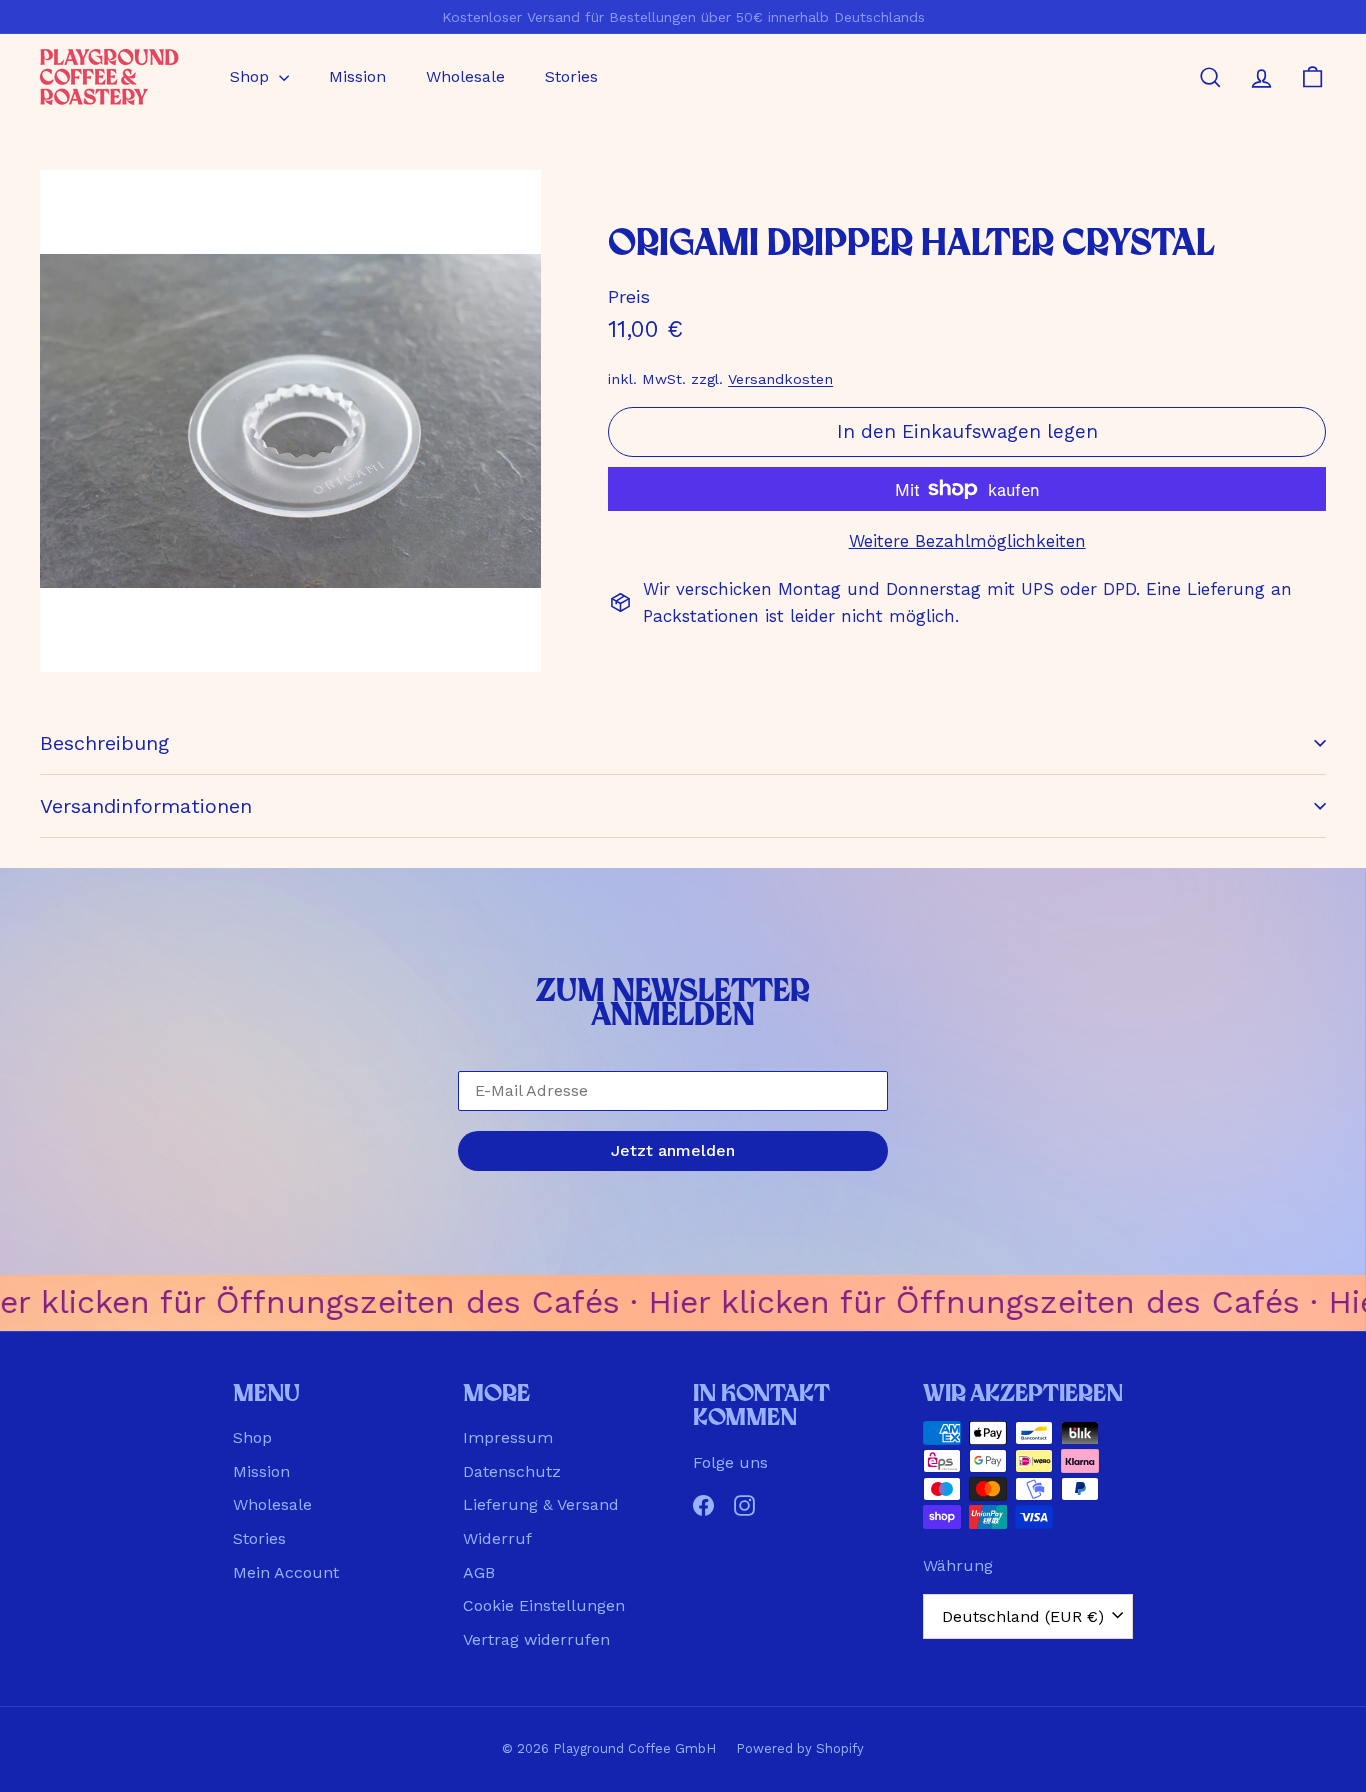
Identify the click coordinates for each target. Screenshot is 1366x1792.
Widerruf (497, 1538)
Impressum (508, 1437)
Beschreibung (104, 743)
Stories (571, 76)
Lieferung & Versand (541, 1504)
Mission (357, 76)
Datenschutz (512, 1471)
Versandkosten (780, 379)
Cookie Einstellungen (544, 1605)
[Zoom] (290, 420)
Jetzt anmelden (673, 1150)
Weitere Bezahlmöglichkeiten (967, 541)
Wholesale (465, 76)
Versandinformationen (146, 806)
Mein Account (286, 1572)
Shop (252, 76)
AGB (479, 1572)
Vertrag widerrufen (536, 1639)
